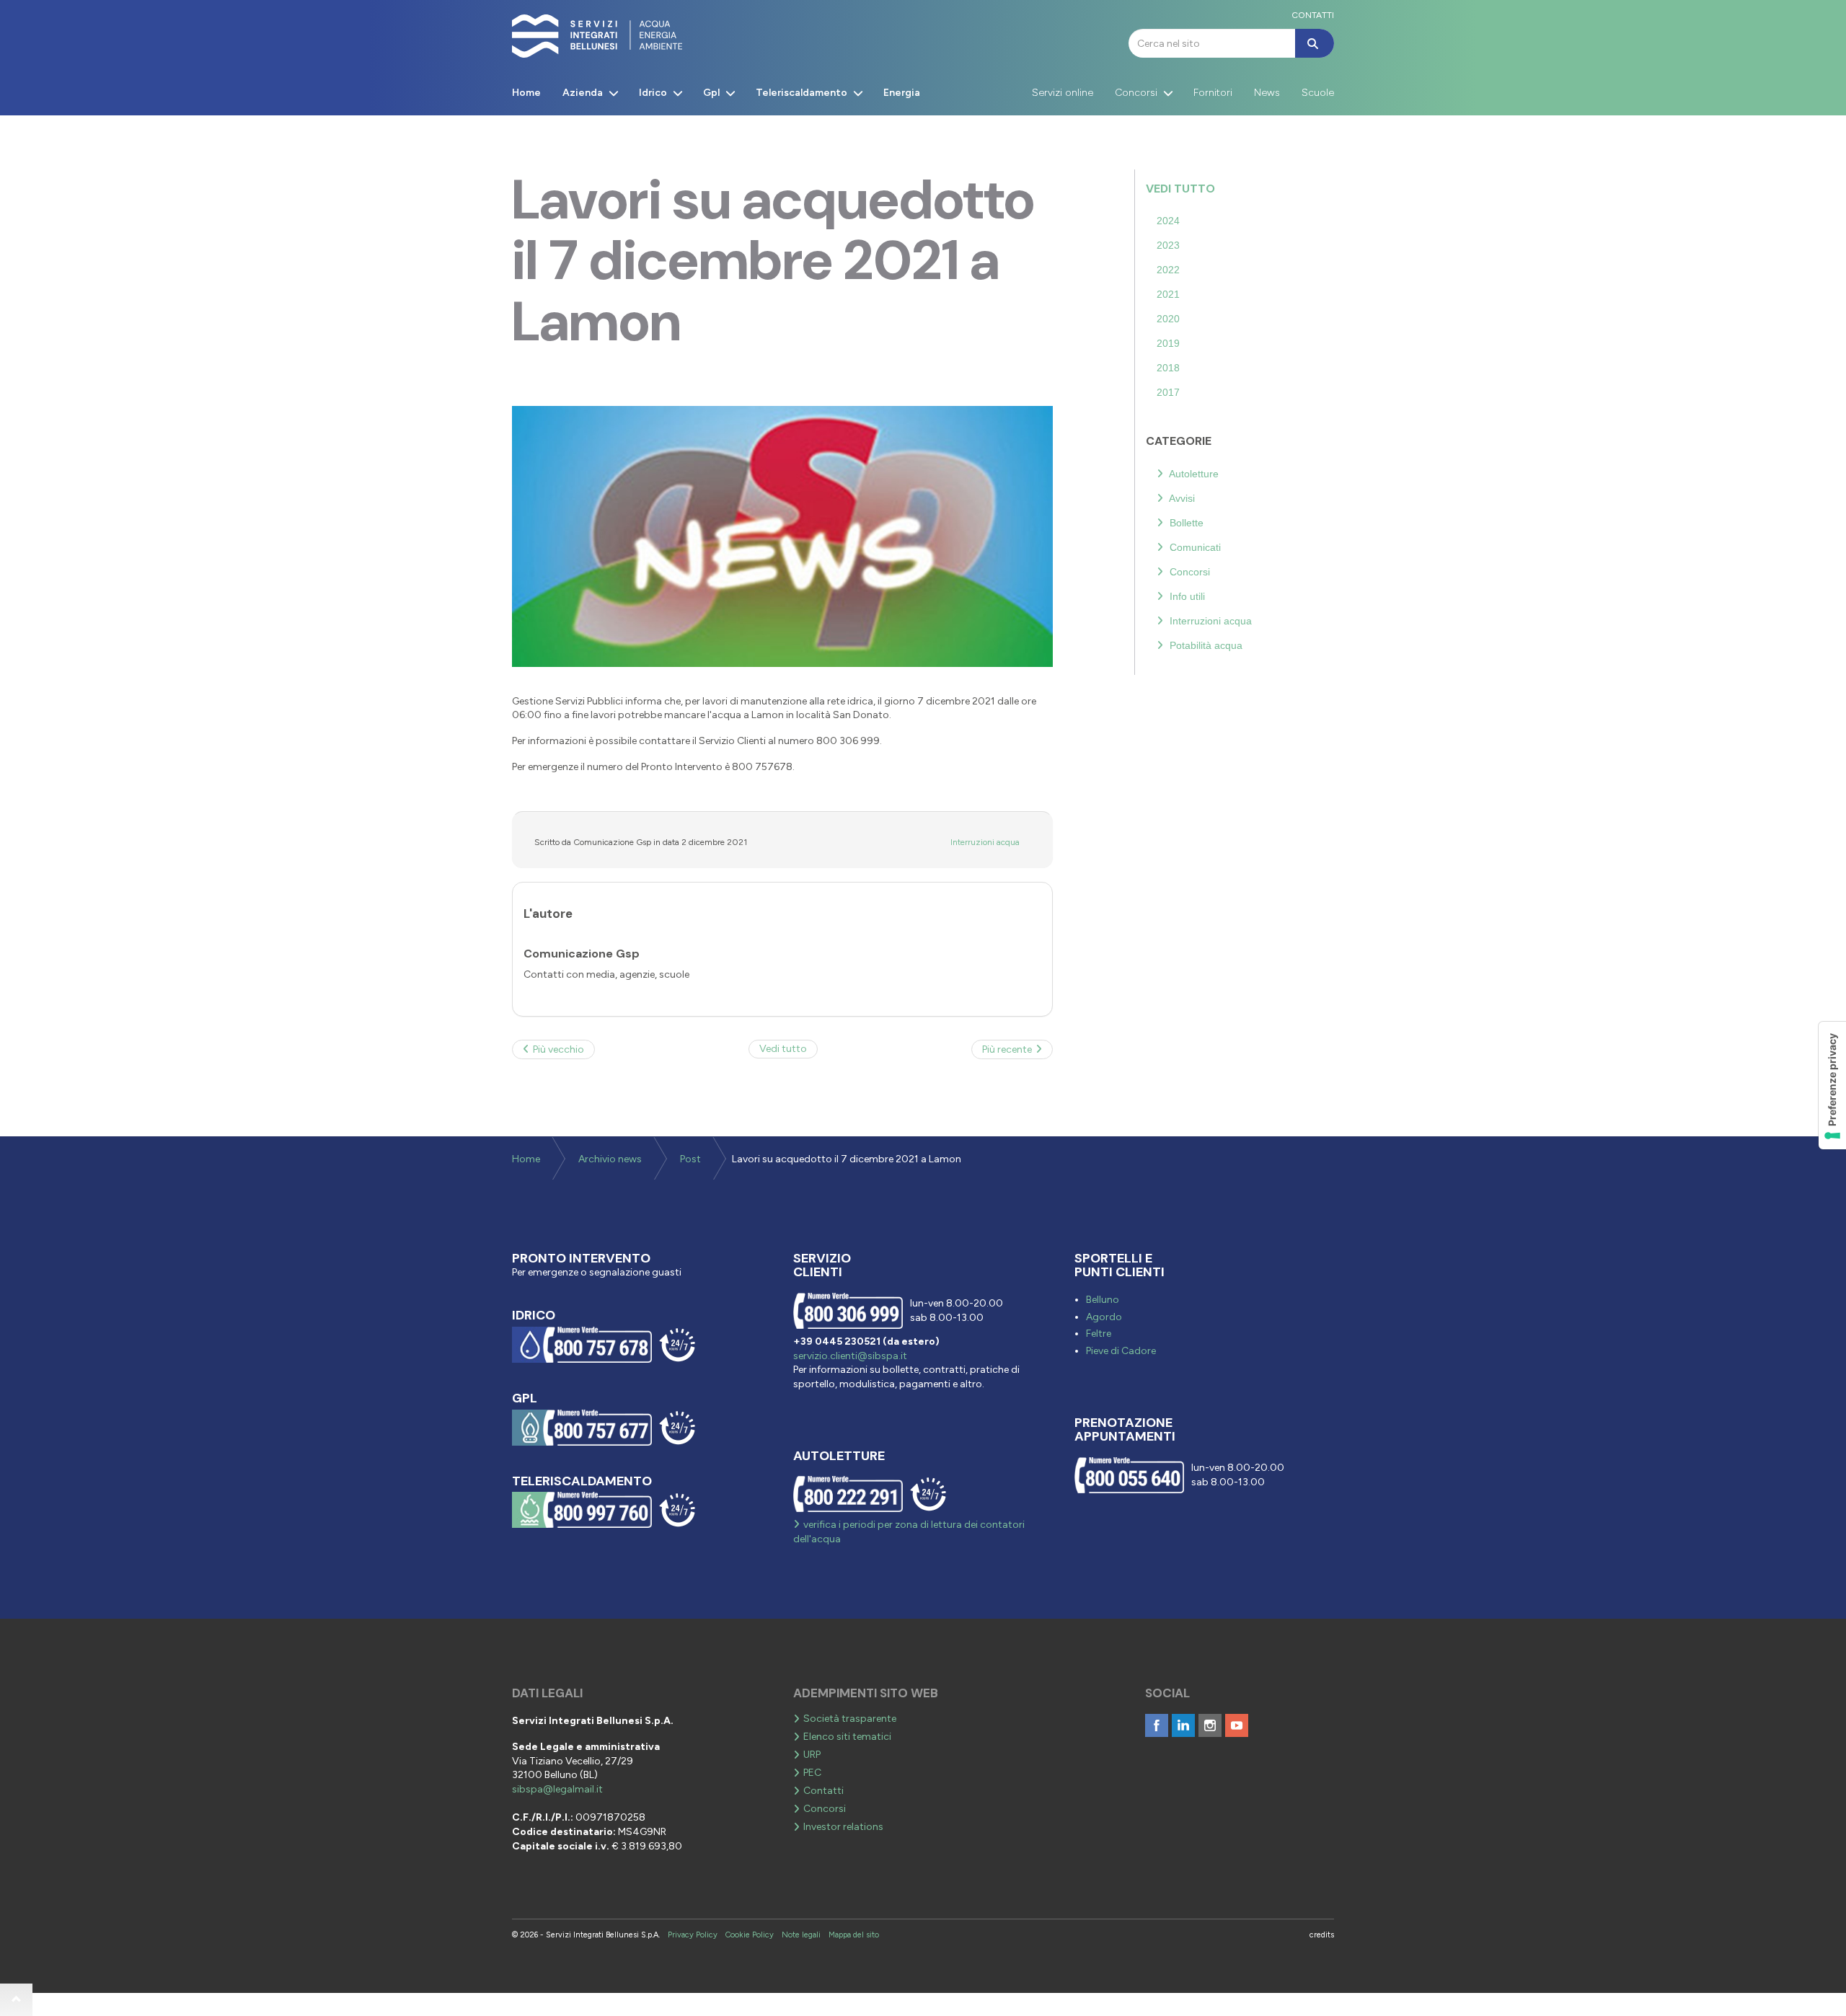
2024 (1168, 221)
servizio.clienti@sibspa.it (850, 1356)
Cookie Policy (750, 1935)
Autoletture (1193, 474)
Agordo (1104, 1317)
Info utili (1186, 596)
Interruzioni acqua (985, 842)
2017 (1168, 392)
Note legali (801, 1935)
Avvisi (1181, 498)
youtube (1237, 1725)
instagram (1210, 1725)
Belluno (1103, 1300)
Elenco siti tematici (847, 1737)
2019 (1168, 343)
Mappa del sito (854, 1935)
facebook (1157, 1725)
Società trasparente (850, 1719)
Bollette (1185, 523)
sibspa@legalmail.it (557, 1789)
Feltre (1099, 1334)
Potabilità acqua (1205, 645)
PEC (812, 1773)
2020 (1168, 319)
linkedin (1183, 1725)
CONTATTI (1313, 15)
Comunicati (1194, 547)
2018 (1168, 368)
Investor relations (843, 1827)
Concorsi (1188, 572)
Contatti (823, 1791)
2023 (1168, 245)
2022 (1168, 270)
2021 (1168, 294)
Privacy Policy (693, 1935)
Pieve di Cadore (1121, 1351)
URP (812, 1755)
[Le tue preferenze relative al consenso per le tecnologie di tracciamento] (1832, 1086)
